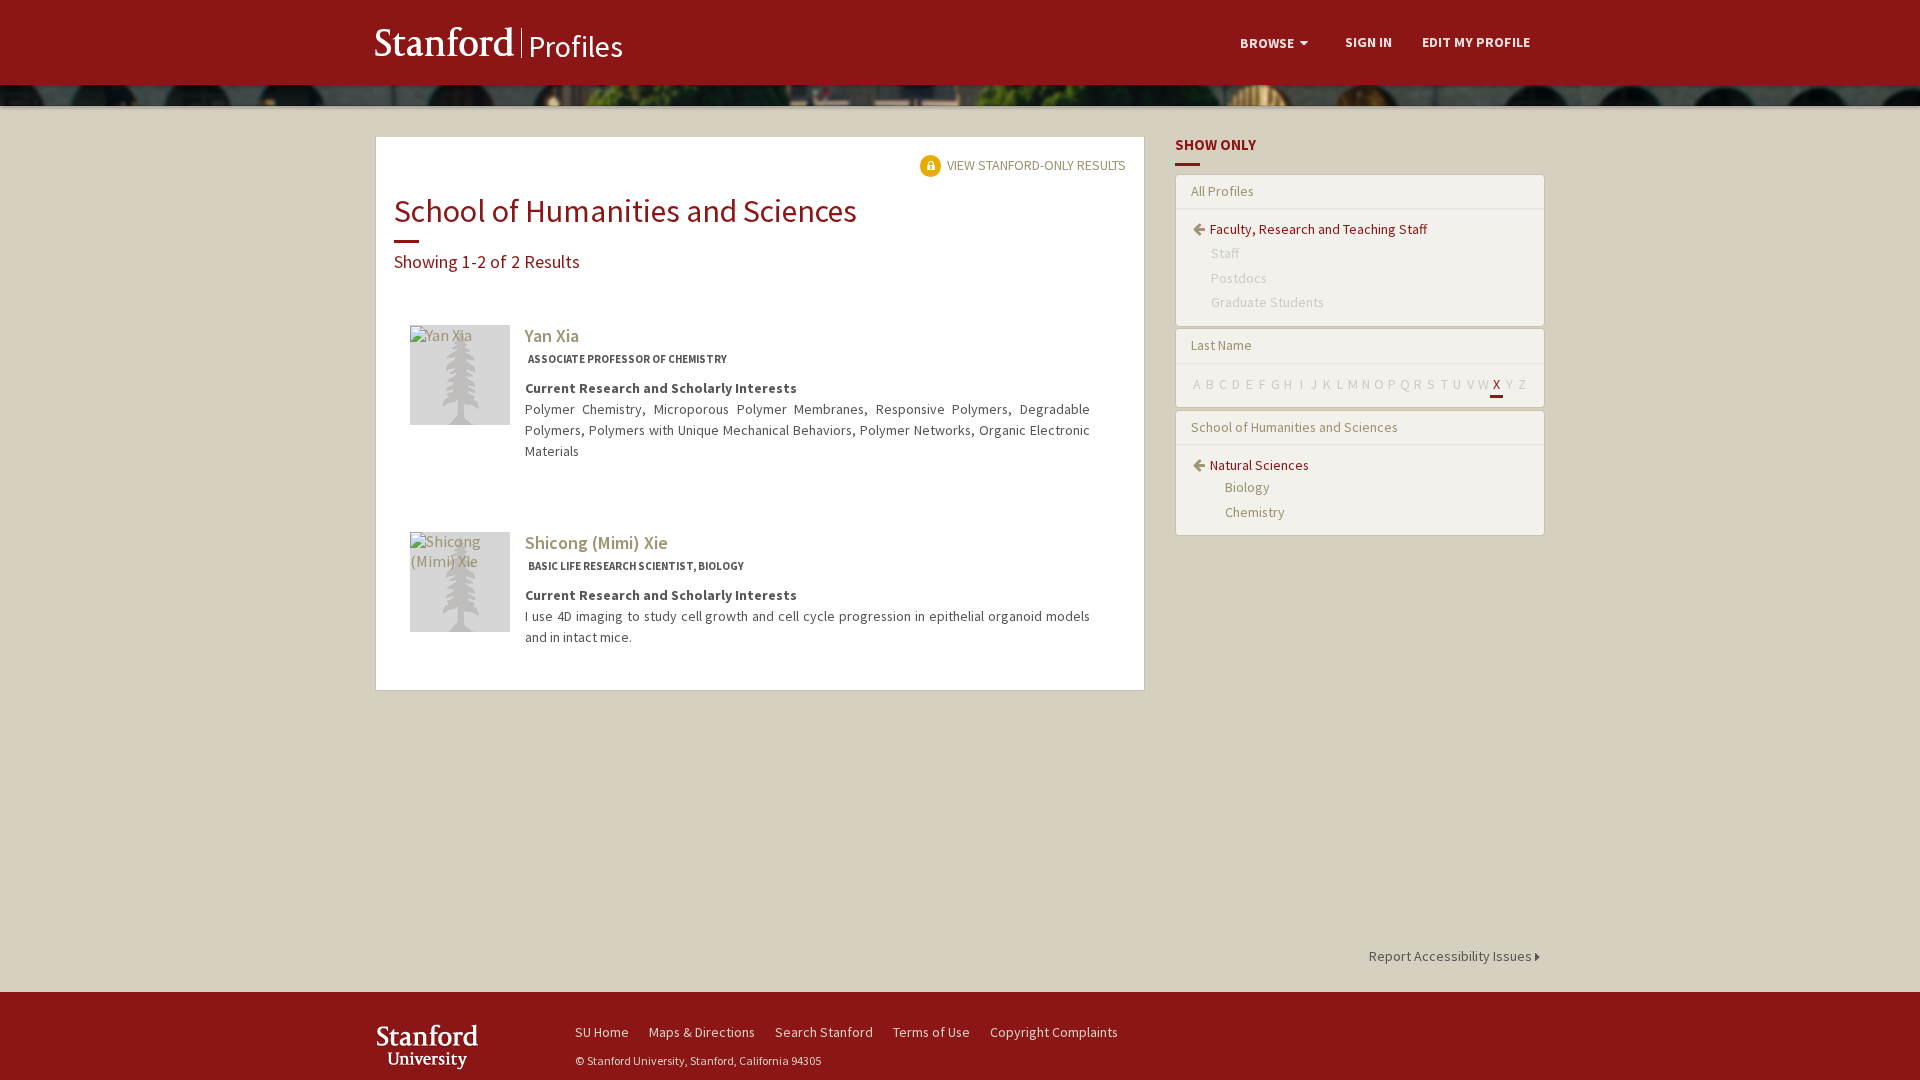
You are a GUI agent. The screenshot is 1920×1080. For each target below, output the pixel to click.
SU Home (602, 1032)
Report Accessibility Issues (1452, 956)
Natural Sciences (1259, 465)
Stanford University (460, 1046)
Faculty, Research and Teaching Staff (1318, 229)
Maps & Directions (702, 1032)
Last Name (1221, 345)
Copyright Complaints (1054, 1032)
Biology (1247, 487)
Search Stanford (824, 1032)
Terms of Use (931, 1032)
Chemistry (1255, 512)
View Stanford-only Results (1035, 165)
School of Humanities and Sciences (1294, 427)
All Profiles (1222, 191)
